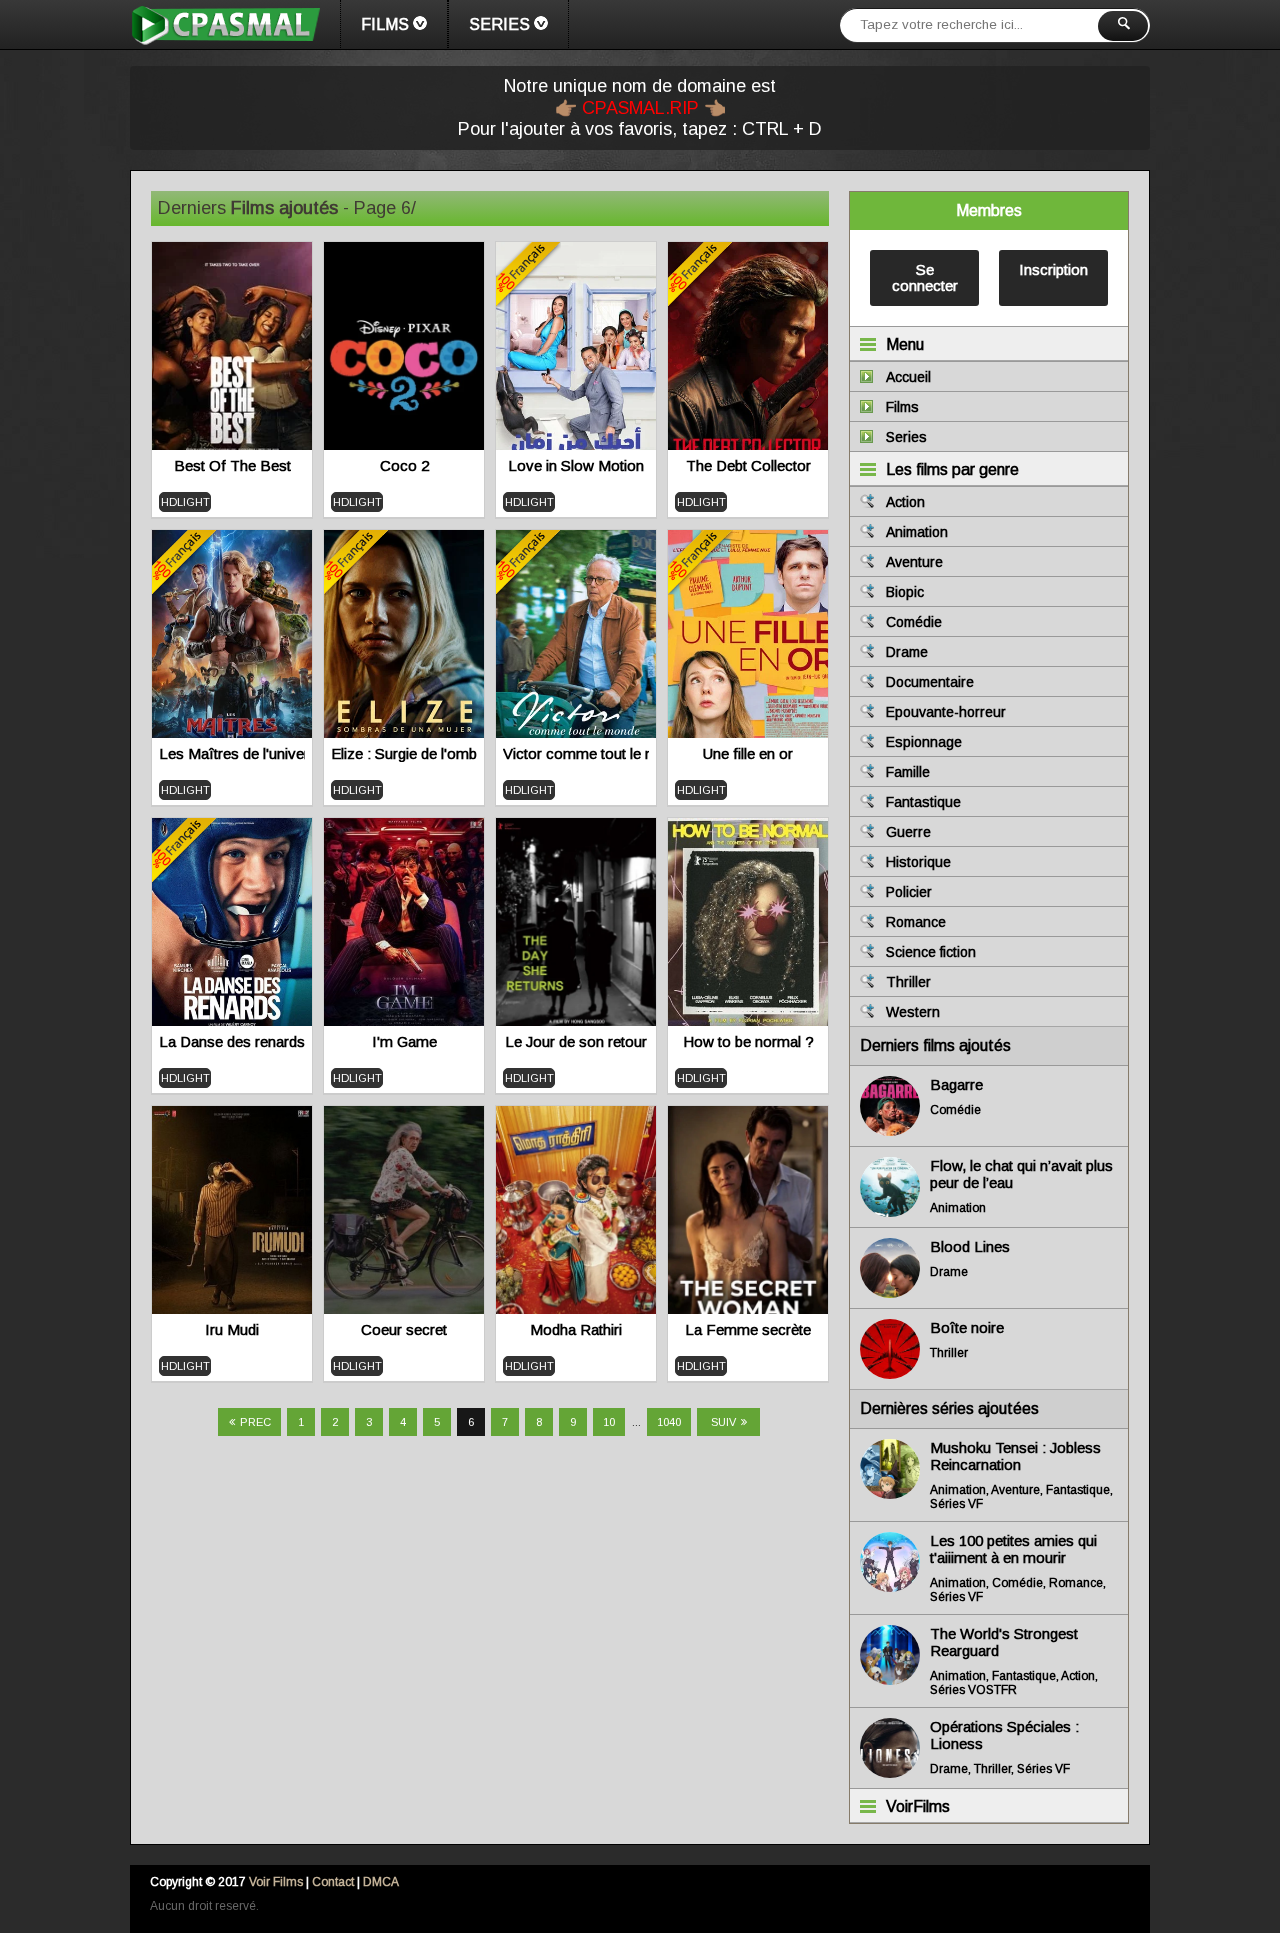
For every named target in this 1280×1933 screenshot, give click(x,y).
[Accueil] (225, 25)
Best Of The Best (232, 465)
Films (385, 24)
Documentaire (930, 682)
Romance (916, 922)
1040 (669, 1422)
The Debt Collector (748, 465)
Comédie (914, 622)
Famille (908, 772)
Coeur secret (404, 1329)
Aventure (914, 562)
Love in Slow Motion (576, 465)
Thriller (908, 982)
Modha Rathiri (576, 1329)
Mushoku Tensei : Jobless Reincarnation (1015, 1456)
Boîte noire (967, 1327)
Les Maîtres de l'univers (232, 753)
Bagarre (956, 1084)
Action (905, 502)
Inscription (1053, 269)
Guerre (908, 832)
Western (913, 1012)
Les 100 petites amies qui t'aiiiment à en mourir (1013, 1549)
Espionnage (924, 742)
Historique (918, 862)
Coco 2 (404, 465)
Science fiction (931, 952)
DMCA (381, 1882)
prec (255, 1422)
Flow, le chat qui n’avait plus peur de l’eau (1021, 1174)
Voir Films (276, 1882)
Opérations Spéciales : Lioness (1004, 1735)
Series (499, 24)
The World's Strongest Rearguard (1004, 1642)
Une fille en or (748, 753)
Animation (917, 532)
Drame (907, 652)
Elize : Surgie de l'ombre (404, 753)
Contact (333, 1882)
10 (609, 1422)
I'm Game (404, 1041)
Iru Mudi (232, 1329)
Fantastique (923, 802)
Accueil (908, 377)
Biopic (905, 592)
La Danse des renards (232, 1041)
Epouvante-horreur (946, 712)
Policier (909, 892)
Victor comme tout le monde (576, 753)
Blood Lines (970, 1246)
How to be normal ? (748, 1041)
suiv (723, 1422)
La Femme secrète (748, 1329)
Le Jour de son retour (576, 1041)
